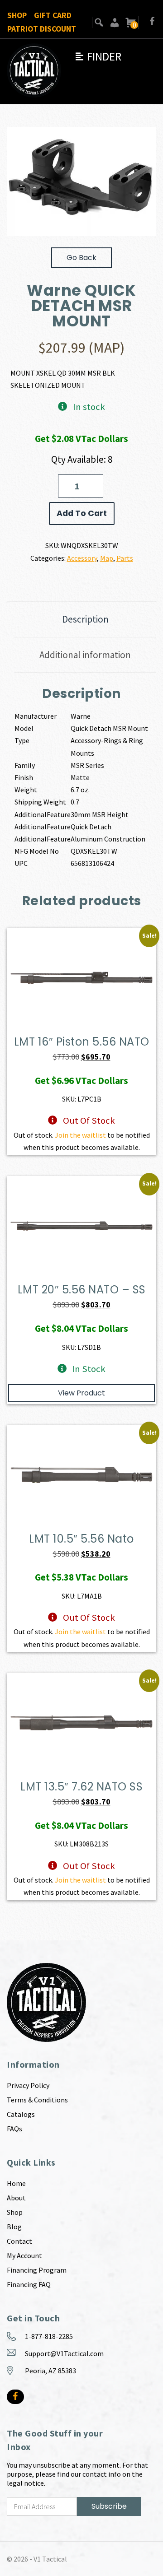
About (16, 2198)
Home (16, 2183)
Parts (125, 558)
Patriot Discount (42, 29)
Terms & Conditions (37, 2100)
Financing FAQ (29, 2284)
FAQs (14, 2129)
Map (107, 558)
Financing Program (37, 2270)
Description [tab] (85, 619)
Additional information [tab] (85, 655)
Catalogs (21, 2114)
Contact (19, 2241)
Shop (17, 15)
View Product (81, 1393)
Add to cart (82, 513)
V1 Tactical (50, 2559)
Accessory (82, 558)
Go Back (81, 258)
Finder (98, 56)
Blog (14, 2227)
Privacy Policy (28, 2085)
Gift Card (53, 15)
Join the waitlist (80, 1135)
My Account (24, 2255)
